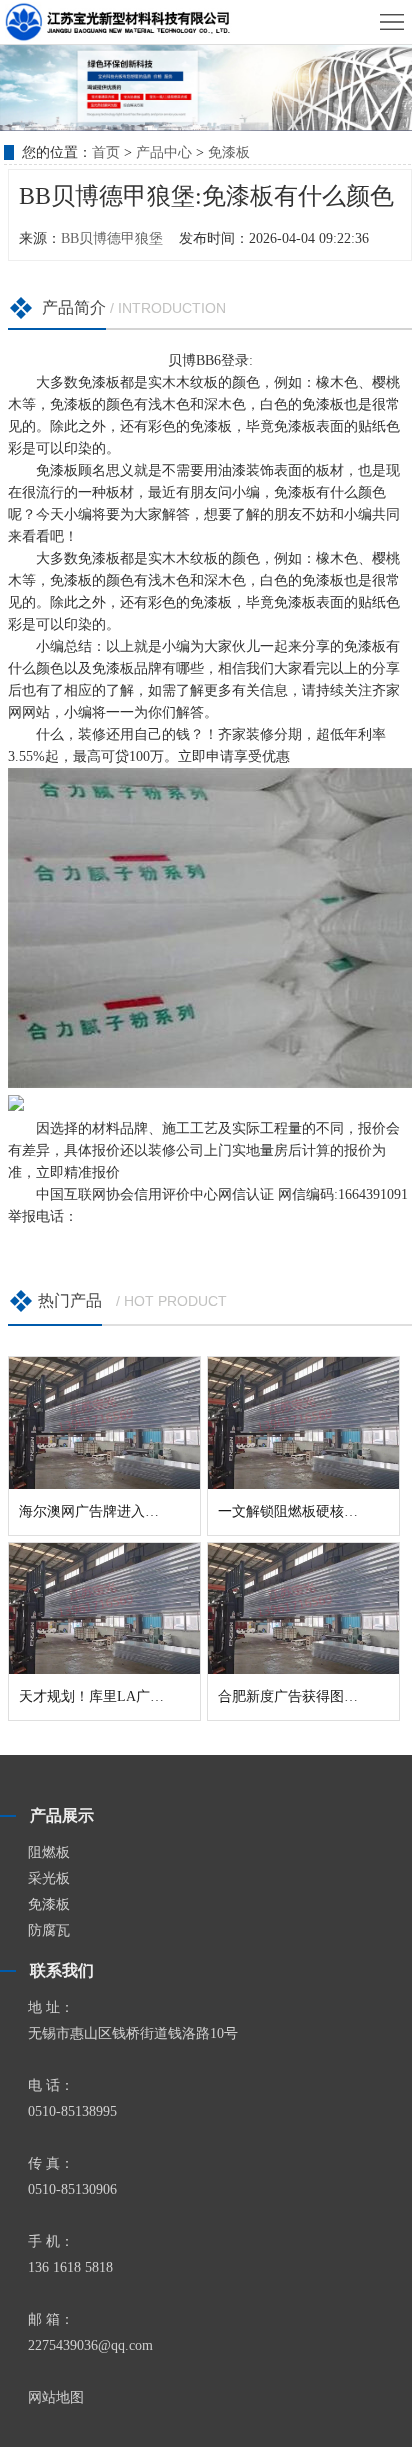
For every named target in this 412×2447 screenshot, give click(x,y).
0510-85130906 (72, 2189)
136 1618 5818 (70, 2267)
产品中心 (164, 152)
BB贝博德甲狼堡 (112, 238)
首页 (106, 152)
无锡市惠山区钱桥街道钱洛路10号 (133, 2033)
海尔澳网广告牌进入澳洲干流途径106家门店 (155, 1511)
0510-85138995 (72, 2111)
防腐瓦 (49, 1930)
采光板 (49, 1878)
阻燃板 (49, 1852)
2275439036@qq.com (90, 2345)
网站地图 (56, 2397)
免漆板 (229, 152)
